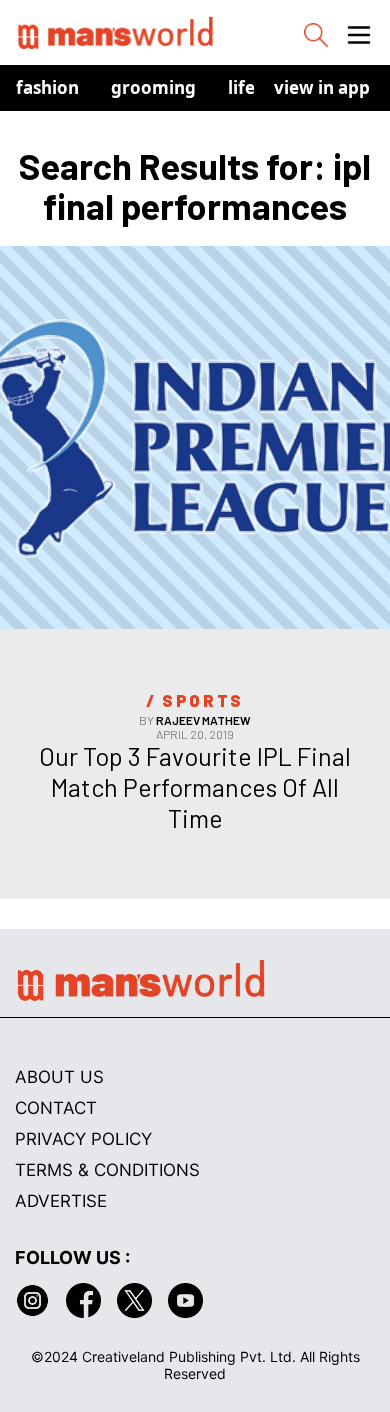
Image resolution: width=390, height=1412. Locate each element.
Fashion (47, 87)
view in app (322, 87)
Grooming (153, 87)
